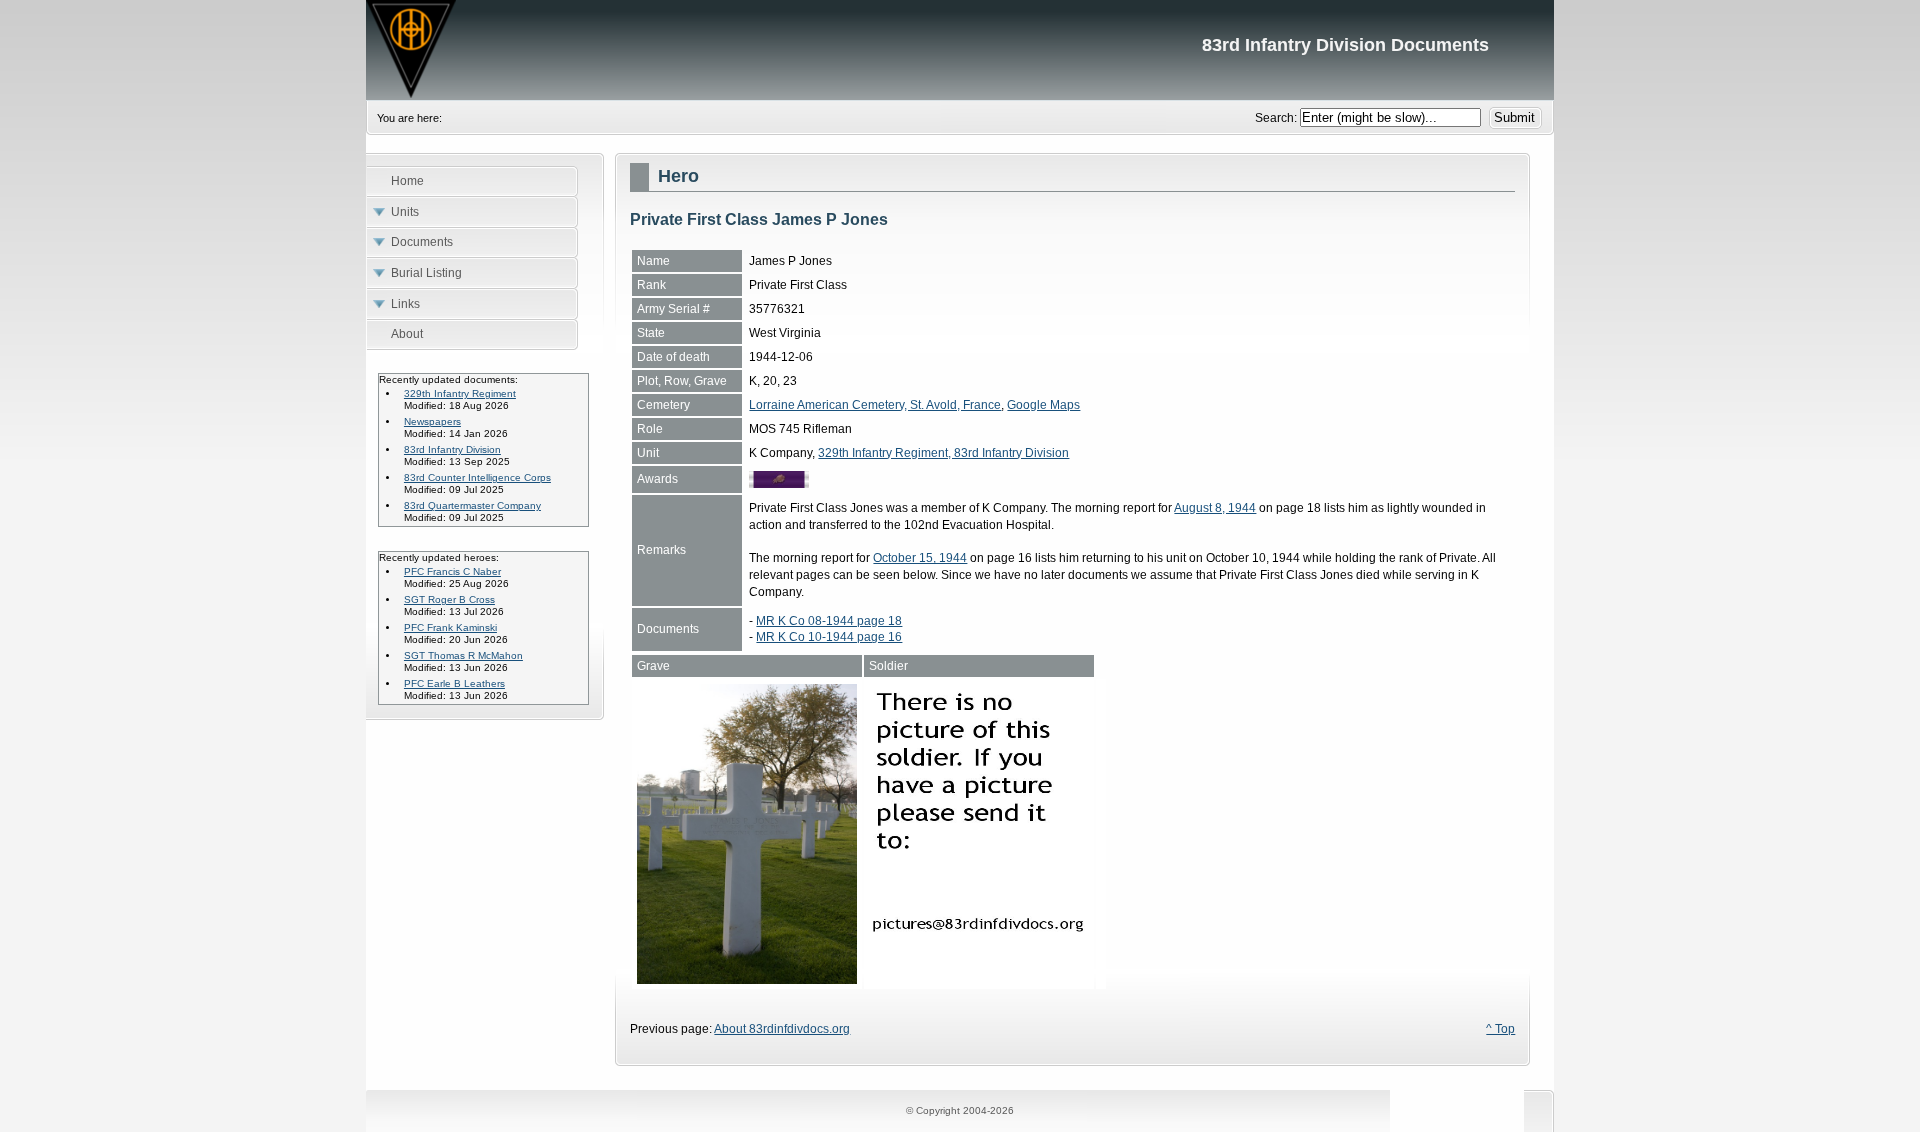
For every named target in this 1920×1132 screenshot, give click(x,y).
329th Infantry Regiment (460, 393)
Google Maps (1043, 405)
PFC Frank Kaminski (450, 627)
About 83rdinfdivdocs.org (782, 1029)
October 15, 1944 (920, 558)
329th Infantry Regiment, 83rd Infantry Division (943, 453)
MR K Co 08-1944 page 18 (829, 621)
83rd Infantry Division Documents (960, 50)
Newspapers (432, 421)
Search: (1277, 118)
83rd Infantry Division (452, 449)
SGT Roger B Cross (449, 599)
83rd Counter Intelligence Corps (477, 477)
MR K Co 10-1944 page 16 (829, 637)
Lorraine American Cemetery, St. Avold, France (875, 405)
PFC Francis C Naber (452, 571)
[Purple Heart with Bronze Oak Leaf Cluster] (779, 484)
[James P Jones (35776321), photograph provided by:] (979, 980)
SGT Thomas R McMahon (463, 655)
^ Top (1500, 1029)
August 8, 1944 (1215, 508)
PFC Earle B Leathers (454, 683)
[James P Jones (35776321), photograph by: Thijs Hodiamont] (747, 980)
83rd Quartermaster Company (472, 505)
